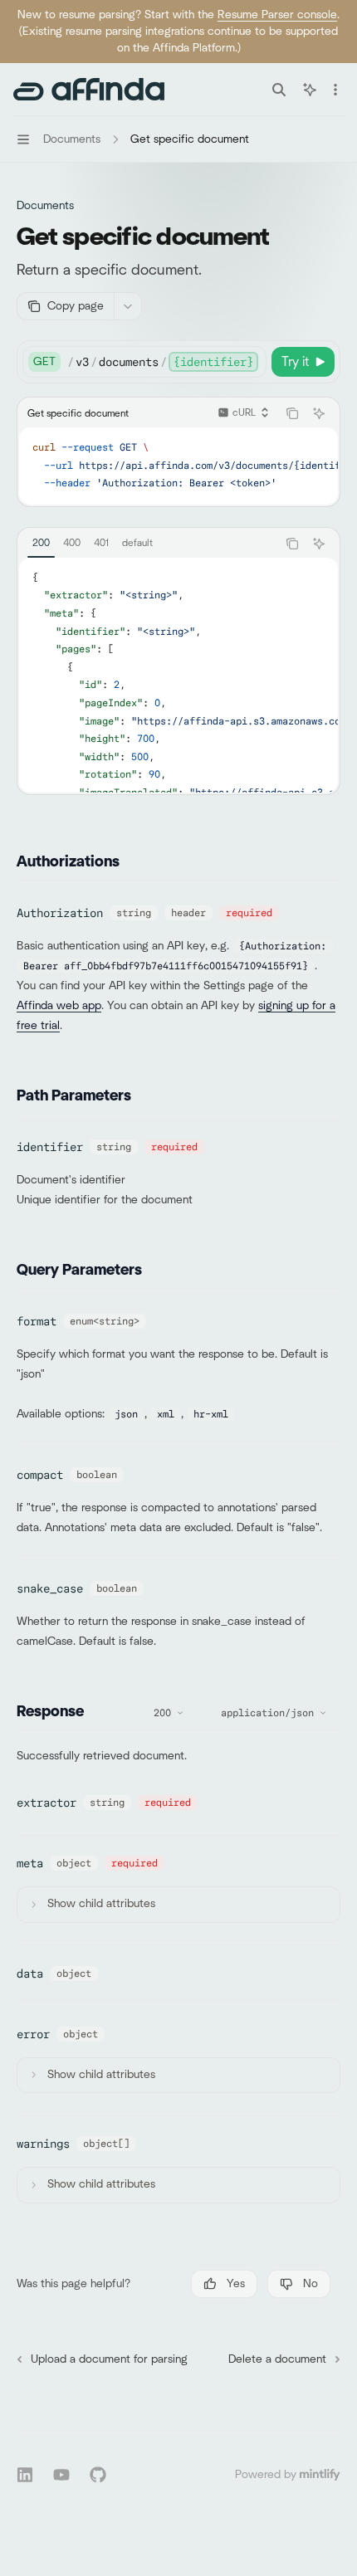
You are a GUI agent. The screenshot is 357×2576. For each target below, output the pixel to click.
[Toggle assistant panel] (310, 90)
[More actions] (335, 90)
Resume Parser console (277, 15)
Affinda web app (59, 1006)
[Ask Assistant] (319, 413)
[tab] (41, 543)
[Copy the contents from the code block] (292, 413)
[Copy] (251, 362)
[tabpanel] (178, 675)
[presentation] (166, 362)
